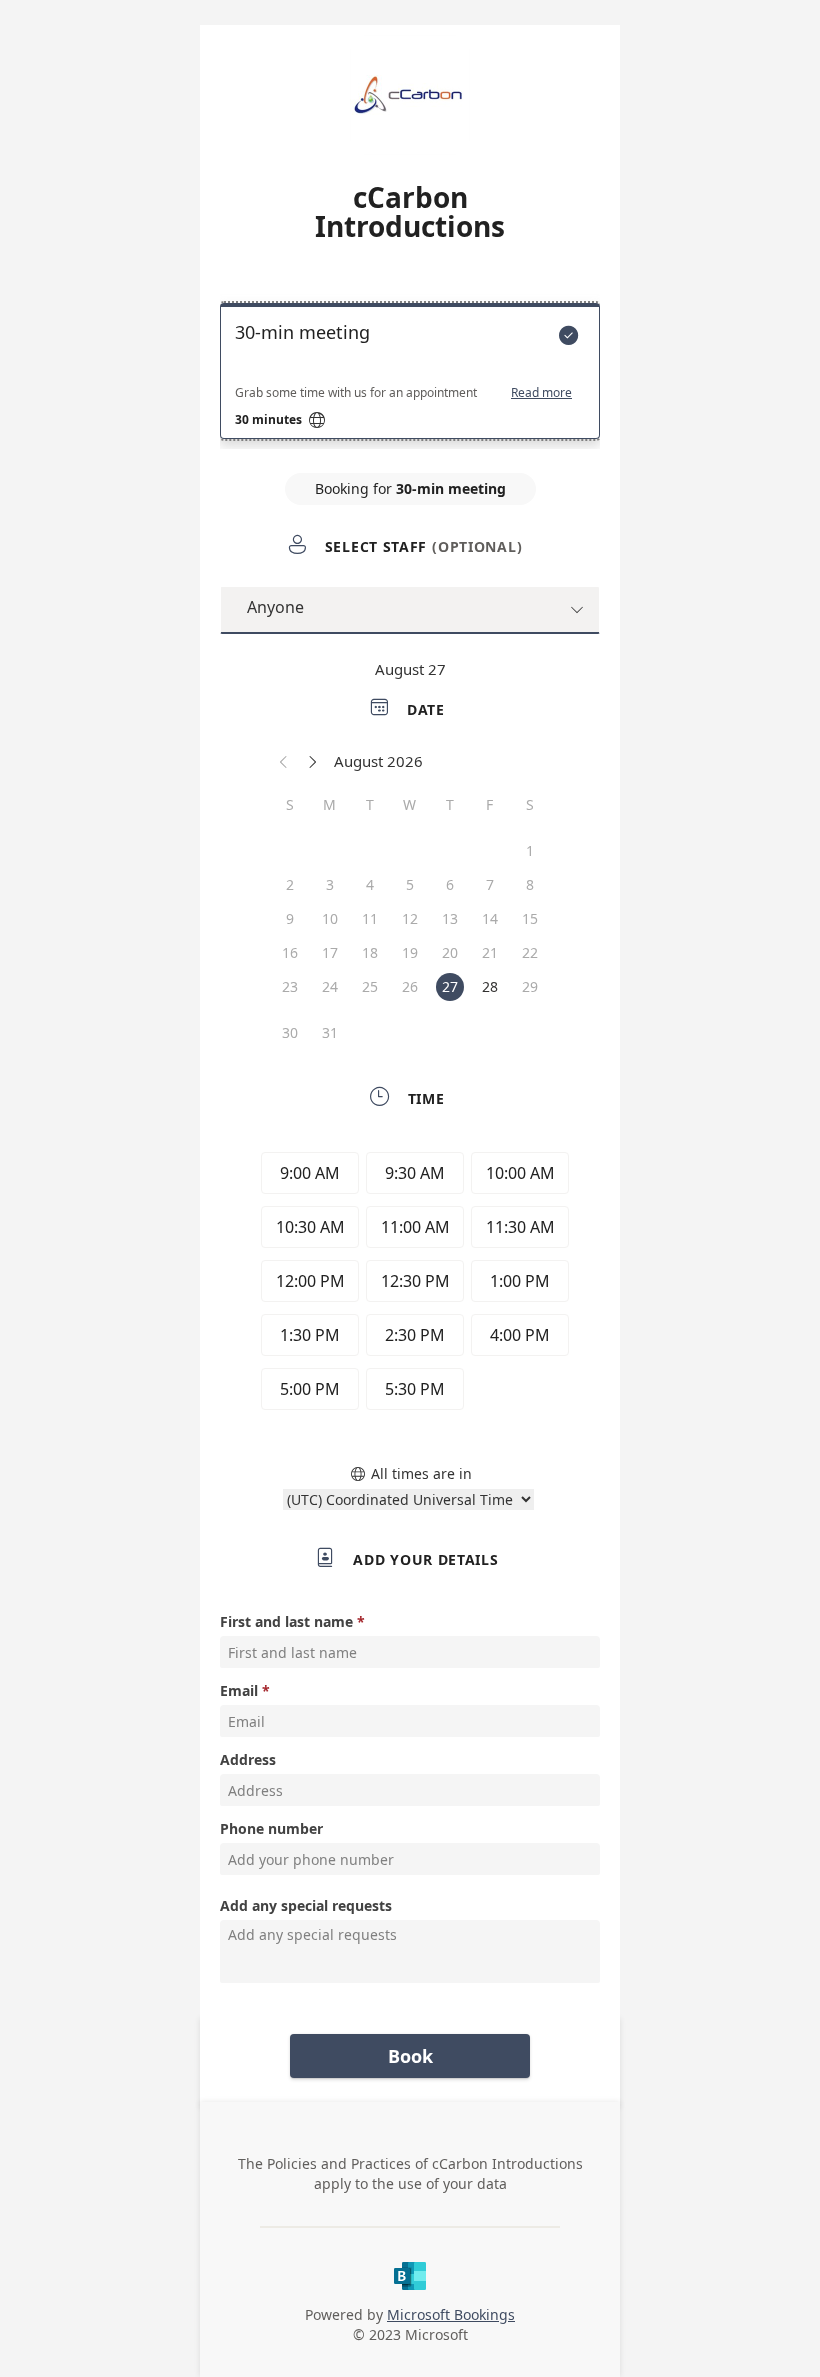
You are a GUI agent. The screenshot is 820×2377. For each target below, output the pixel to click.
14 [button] (490, 918)
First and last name (286, 1621)
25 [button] (370, 986)
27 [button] (450, 986)
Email (239, 1690)
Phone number (271, 1828)
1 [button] (530, 850)
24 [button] (330, 986)
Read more (541, 393)
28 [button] (490, 986)
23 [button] (290, 986)
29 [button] (530, 986)
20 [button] (450, 952)
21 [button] (490, 952)
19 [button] (410, 952)
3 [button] (330, 884)
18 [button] (370, 952)
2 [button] (290, 884)
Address (248, 1759)
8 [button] (530, 884)
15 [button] (530, 918)
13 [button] (450, 918)
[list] (410, 376)
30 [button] (290, 1032)
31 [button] (330, 1032)
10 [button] (330, 918)
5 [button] (410, 884)
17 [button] (330, 952)
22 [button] (530, 952)
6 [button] (450, 884)
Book (410, 2056)
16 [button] (290, 952)
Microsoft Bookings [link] (451, 2314)
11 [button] (370, 918)
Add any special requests (306, 1905)
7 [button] (490, 884)
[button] (284, 761)
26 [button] (410, 986)
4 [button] (370, 884)
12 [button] (410, 918)
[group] (410, 1284)
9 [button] (290, 918)
